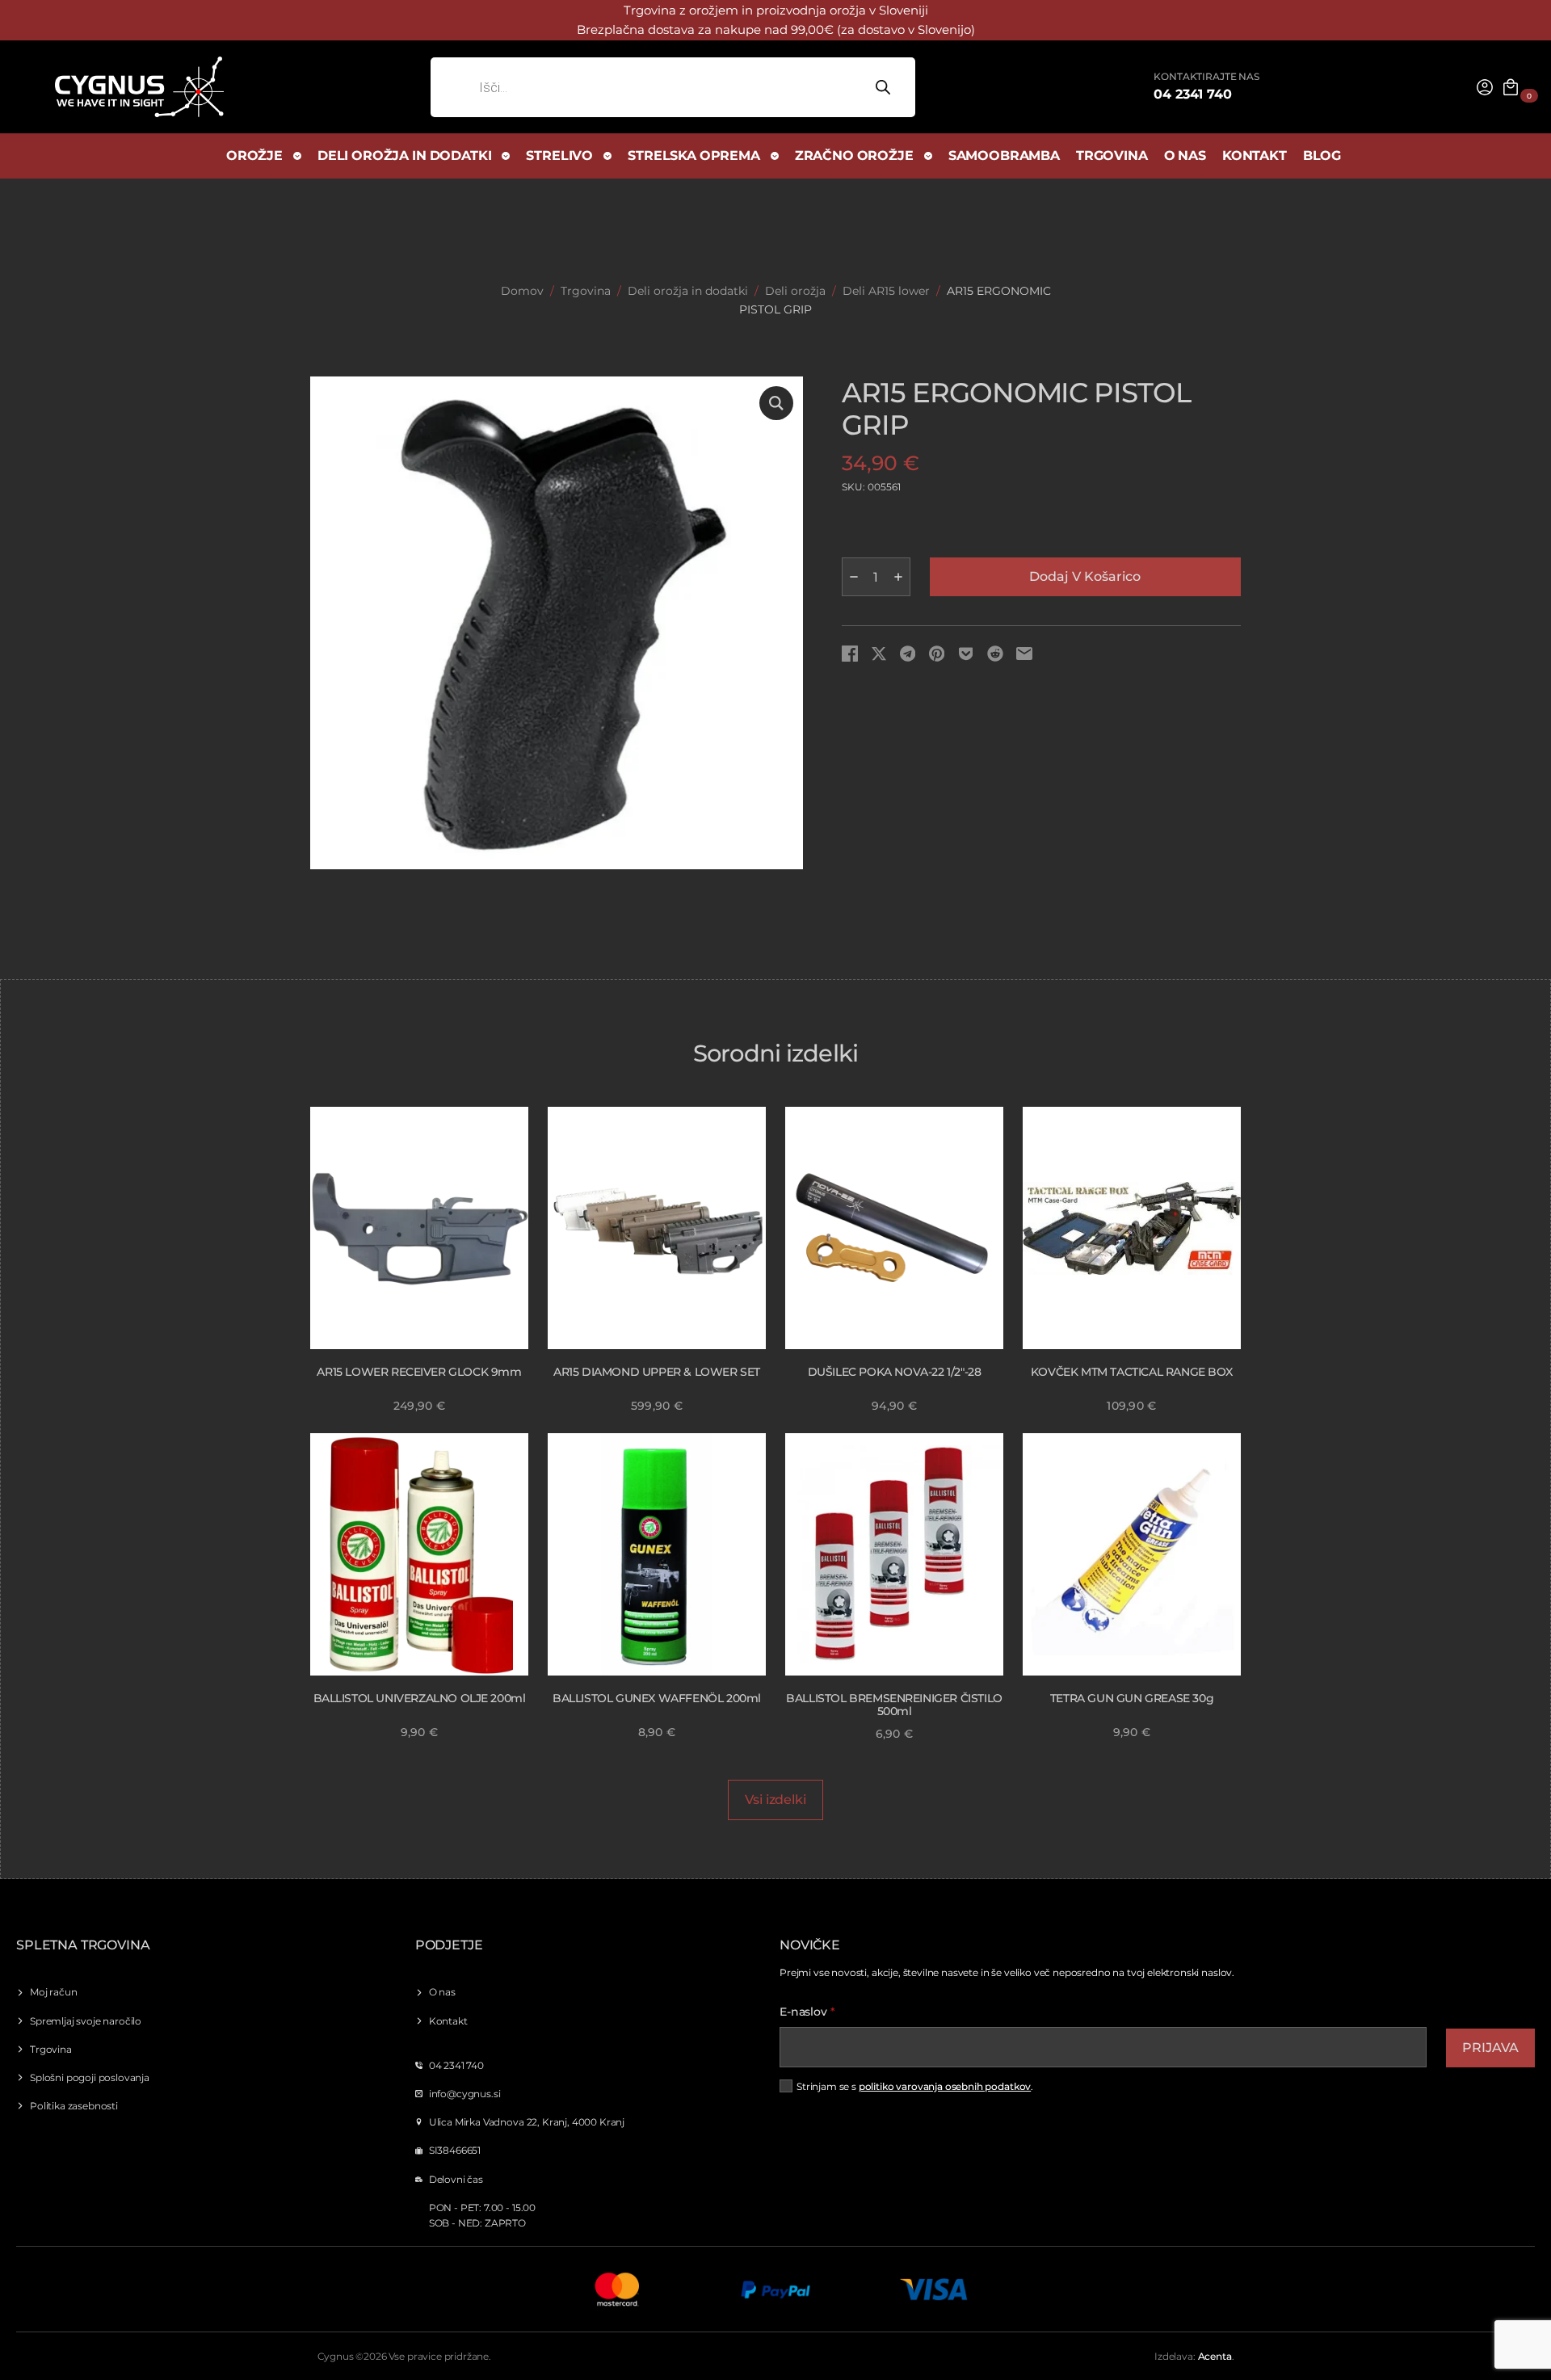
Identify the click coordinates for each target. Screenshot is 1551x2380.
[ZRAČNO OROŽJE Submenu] (929, 156)
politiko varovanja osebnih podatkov (945, 2086)
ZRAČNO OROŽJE (854, 156)
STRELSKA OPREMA (694, 156)
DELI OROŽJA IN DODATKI (404, 156)
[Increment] (898, 577)
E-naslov (807, 2012)
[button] (776, 403)
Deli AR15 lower (886, 291)
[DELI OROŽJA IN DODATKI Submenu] (506, 156)
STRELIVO (559, 156)
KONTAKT (1255, 156)
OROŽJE (254, 156)
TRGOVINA (1112, 156)
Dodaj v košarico (1085, 576)
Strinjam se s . (915, 2086)
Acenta (1215, 2356)
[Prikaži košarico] (1511, 87)
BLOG (1322, 156)
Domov (522, 291)
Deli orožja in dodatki (688, 291)
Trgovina (586, 291)
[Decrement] (854, 577)
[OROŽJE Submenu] (298, 156)
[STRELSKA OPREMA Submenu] (775, 156)
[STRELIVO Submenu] (608, 156)
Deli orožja (795, 291)
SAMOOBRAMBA (1004, 156)
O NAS (1185, 156)
